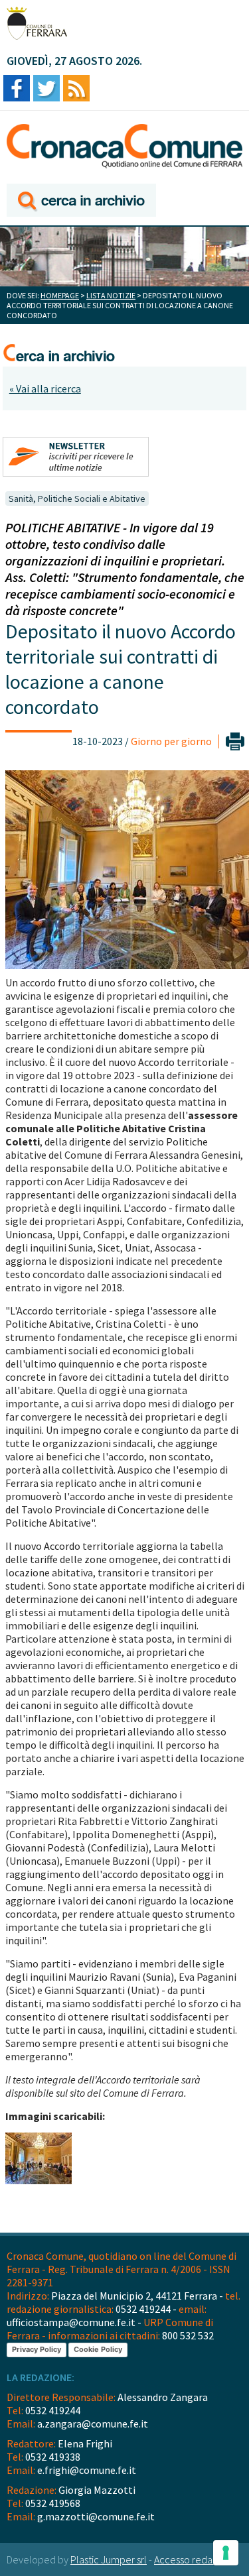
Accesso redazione (195, 2559)
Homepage (60, 295)
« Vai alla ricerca (45, 388)
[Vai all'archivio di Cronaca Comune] (81, 201)
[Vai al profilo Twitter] (46, 89)
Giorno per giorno (171, 741)
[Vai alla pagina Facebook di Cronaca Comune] (17, 89)
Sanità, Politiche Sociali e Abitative (77, 498)
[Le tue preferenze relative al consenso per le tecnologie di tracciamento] (226, 2553)
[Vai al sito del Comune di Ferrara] (37, 23)
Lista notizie (111, 295)
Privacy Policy (37, 2349)
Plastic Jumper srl (109, 2559)
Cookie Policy (98, 2349)
